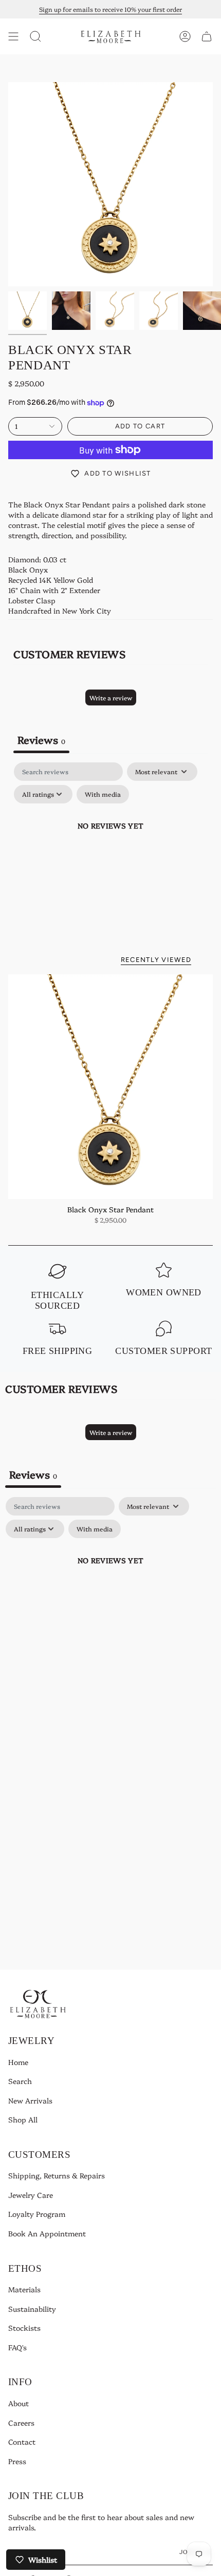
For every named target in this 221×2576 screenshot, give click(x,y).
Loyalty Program (37, 2214)
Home (18, 2062)
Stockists (24, 2328)
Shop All (23, 2119)
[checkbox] (103, 794)
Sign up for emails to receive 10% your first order (110, 9)
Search (20, 2081)
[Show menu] (13, 36)
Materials (24, 2289)
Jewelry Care (31, 2195)
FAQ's (17, 2347)
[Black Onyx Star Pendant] (110, 1087)
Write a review (111, 697)
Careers (21, 2423)
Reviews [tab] (41, 739)
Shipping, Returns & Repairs (57, 2175)
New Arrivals (30, 2100)
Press (17, 2461)
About (19, 2403)
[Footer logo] (38, 2004)
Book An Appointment (47, 2233)
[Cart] (207, 36)
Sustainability (32, 2309)
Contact (22, 2442)
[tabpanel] (110, 849)
